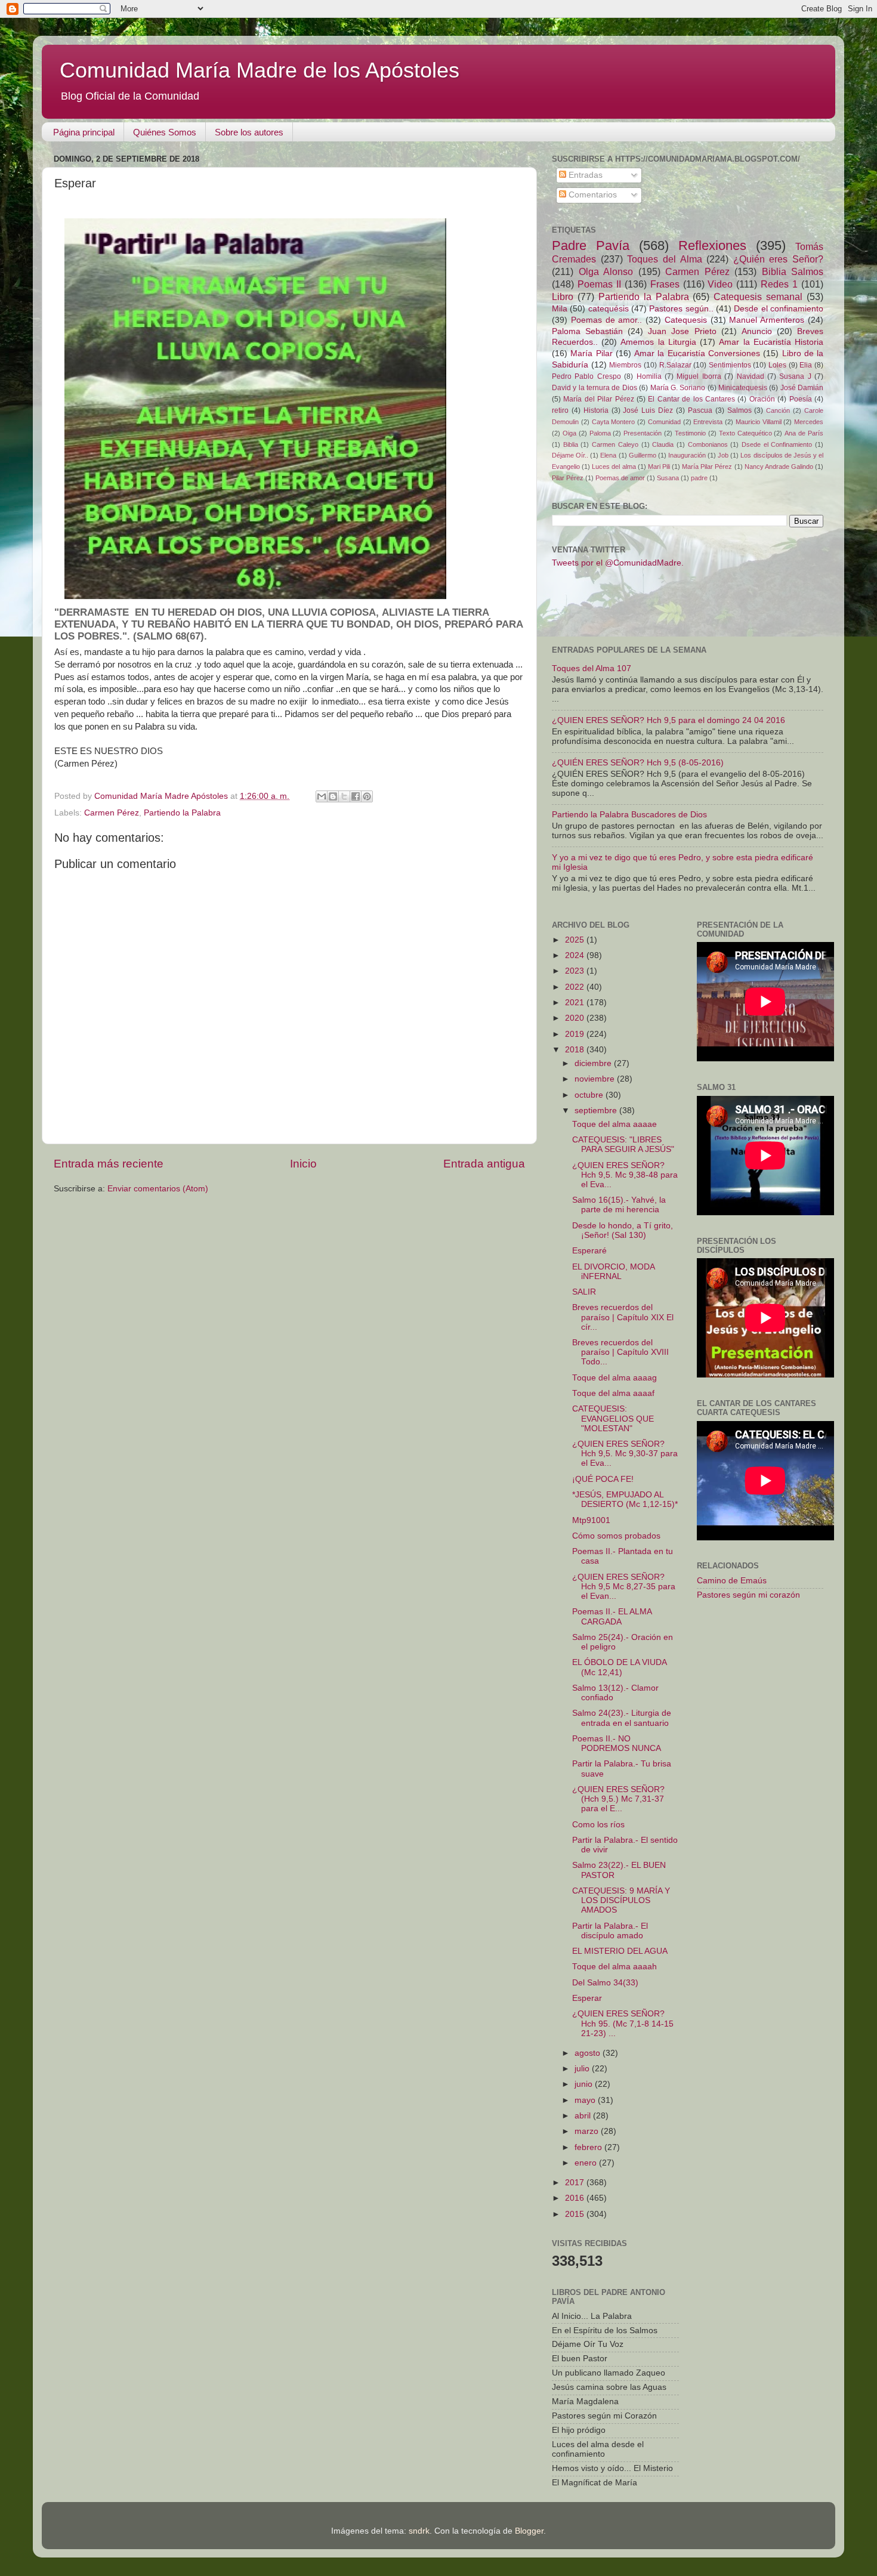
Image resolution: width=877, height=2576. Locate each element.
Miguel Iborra (699, 376)
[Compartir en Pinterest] (367, 796)
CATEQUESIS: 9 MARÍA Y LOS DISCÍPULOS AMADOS (621, 1900)
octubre (590, 1095)
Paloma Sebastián (587, 331)
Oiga (569, 433)
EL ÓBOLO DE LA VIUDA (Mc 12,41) (619, 1667)
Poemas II (599, 284)
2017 (576, 2183)
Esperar (587, 1998)
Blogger (529, 2531)
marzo (588, 2131)
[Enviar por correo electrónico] (322, 796)
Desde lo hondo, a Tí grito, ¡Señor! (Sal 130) (623, 1230)
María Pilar (591, 353)
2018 (576, 1050)
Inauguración (687, 455)
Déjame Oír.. (570, 455)
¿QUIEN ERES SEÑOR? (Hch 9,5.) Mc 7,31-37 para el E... (618, 1799)
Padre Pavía (591, 245)
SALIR (584, 1292)
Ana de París (804, 433)
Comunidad (664, 422)
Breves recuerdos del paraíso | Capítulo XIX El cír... (623, 1317)
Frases (665, 284)
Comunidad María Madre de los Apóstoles (260, 70)
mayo (586, 2100)
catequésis (609, 309)
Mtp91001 (591, 1520)
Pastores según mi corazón (748, 1595)
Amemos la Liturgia (658, 342)
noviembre (596, 1079)
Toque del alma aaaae (614, 1124)
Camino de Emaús (732, 1581)
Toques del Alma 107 (592, 668)
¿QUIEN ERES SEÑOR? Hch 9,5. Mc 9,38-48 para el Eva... (625, 1175)
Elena (608, 455)
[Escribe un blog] (333, 796)
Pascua (700, 410)
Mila (560, 309)
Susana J (795, 376)
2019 (576, 1034)
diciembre (594, 1063)
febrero (589, 2147)
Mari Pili (659, 467)
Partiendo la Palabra (182, 813)
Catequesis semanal (758, 296)
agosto (589, 2053)
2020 (576, 1018)
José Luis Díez (648, 410)
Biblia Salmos (793, 271)
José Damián (802, 388)
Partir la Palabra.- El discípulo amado (610, 1931)
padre (699, 478)
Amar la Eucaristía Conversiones (697, 353)
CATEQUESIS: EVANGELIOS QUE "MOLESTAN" (613, 1418)
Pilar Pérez (568, 478)
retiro (560, 410)
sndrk (419, 2531)
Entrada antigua (484, 1164)
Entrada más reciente (109, 1164)
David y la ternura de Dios (595, 388)
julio (583, 2069)
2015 (576, 2214)
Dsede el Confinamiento (777, 444)
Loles (777, 365)
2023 (576, 971)
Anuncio (757, 331)
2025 (576, 940)
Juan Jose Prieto (682, 331)
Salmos (739, 410)
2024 (576, 955)
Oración (762, 399)
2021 (576, 1003)
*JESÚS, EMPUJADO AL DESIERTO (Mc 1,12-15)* (625, 1499)
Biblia (571, 444)
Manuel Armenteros (767, 320)
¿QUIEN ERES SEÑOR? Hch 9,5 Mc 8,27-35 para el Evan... (624, 1587)
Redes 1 (779, 284)
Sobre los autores (249, 132)
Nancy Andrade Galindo (779, 467)
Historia (596, 410)
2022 (576, 987)
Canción (778, 410)
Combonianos (708, 444)
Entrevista (708, 422)
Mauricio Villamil (759, 422)
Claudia (663, 444)
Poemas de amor (620, 478)
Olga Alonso (606, 271)
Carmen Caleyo (615, 444)
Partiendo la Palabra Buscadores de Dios (629, 815)
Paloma (600, 433)
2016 (576, 2198)
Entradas (584, 175)
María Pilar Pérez (707, 467)
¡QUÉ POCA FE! (603, 1479)
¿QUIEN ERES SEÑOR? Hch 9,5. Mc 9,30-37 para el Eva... (625, 1454)
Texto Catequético (745, 433)
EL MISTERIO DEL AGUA (620, 1951)
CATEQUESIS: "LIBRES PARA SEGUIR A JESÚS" (623, 1145)
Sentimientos (730, 365)
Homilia (649, 376)
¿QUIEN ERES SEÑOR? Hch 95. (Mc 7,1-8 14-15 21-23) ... (623, 2023)
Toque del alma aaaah (614, 1967)
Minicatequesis (743, 388)
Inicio (303, 1164)
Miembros (625, 365)
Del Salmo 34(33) (605, 1983)
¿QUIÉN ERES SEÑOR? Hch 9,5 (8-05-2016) (638, 763)
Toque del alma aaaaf (613, 1393)
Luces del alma (614, 467)
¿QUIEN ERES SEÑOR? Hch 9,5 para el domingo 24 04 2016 (668, 720)
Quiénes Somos (165, 132)
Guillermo (643, 455)
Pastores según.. (681, 309)
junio (585, 2084)
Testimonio (690, 433)
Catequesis (686, 320)
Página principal (84, 132)
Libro (563, 296)
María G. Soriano (678, 388)
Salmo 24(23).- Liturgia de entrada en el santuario (622, 1718)
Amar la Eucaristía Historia (771, 342)
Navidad (751, 376)
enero (587, 2163)
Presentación (643, 433)
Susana (668, 478)
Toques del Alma (664, 259)
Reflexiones (712, 245)
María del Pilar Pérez (598, 399)
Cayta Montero (614, 422)
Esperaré (589, 1251)
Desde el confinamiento (779, 309)
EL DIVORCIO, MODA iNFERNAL (613, 1272)
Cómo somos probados (616, 1536)
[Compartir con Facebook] (356, 796)
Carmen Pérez (112, 813)
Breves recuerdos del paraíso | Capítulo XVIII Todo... (620, 1352)
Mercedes (809, 422)
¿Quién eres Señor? (778, 259)
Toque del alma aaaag (614, 1378)
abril (584, 2116)
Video (720, 284)
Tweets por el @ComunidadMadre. (618, 563)
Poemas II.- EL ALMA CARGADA (612, 1616)
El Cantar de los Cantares (691, 399)
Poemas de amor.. (607, 320)
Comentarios (592, 195)
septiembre (597, 1111)
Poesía (801, 399)
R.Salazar (675, 365)
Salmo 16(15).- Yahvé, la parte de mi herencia (619, 1205)
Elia (806, 365)
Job (723, 455)
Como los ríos (598, 1825)
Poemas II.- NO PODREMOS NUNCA (617, 1743)
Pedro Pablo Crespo (586, 376)
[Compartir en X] (344, 796)
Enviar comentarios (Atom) (158, 1189)
